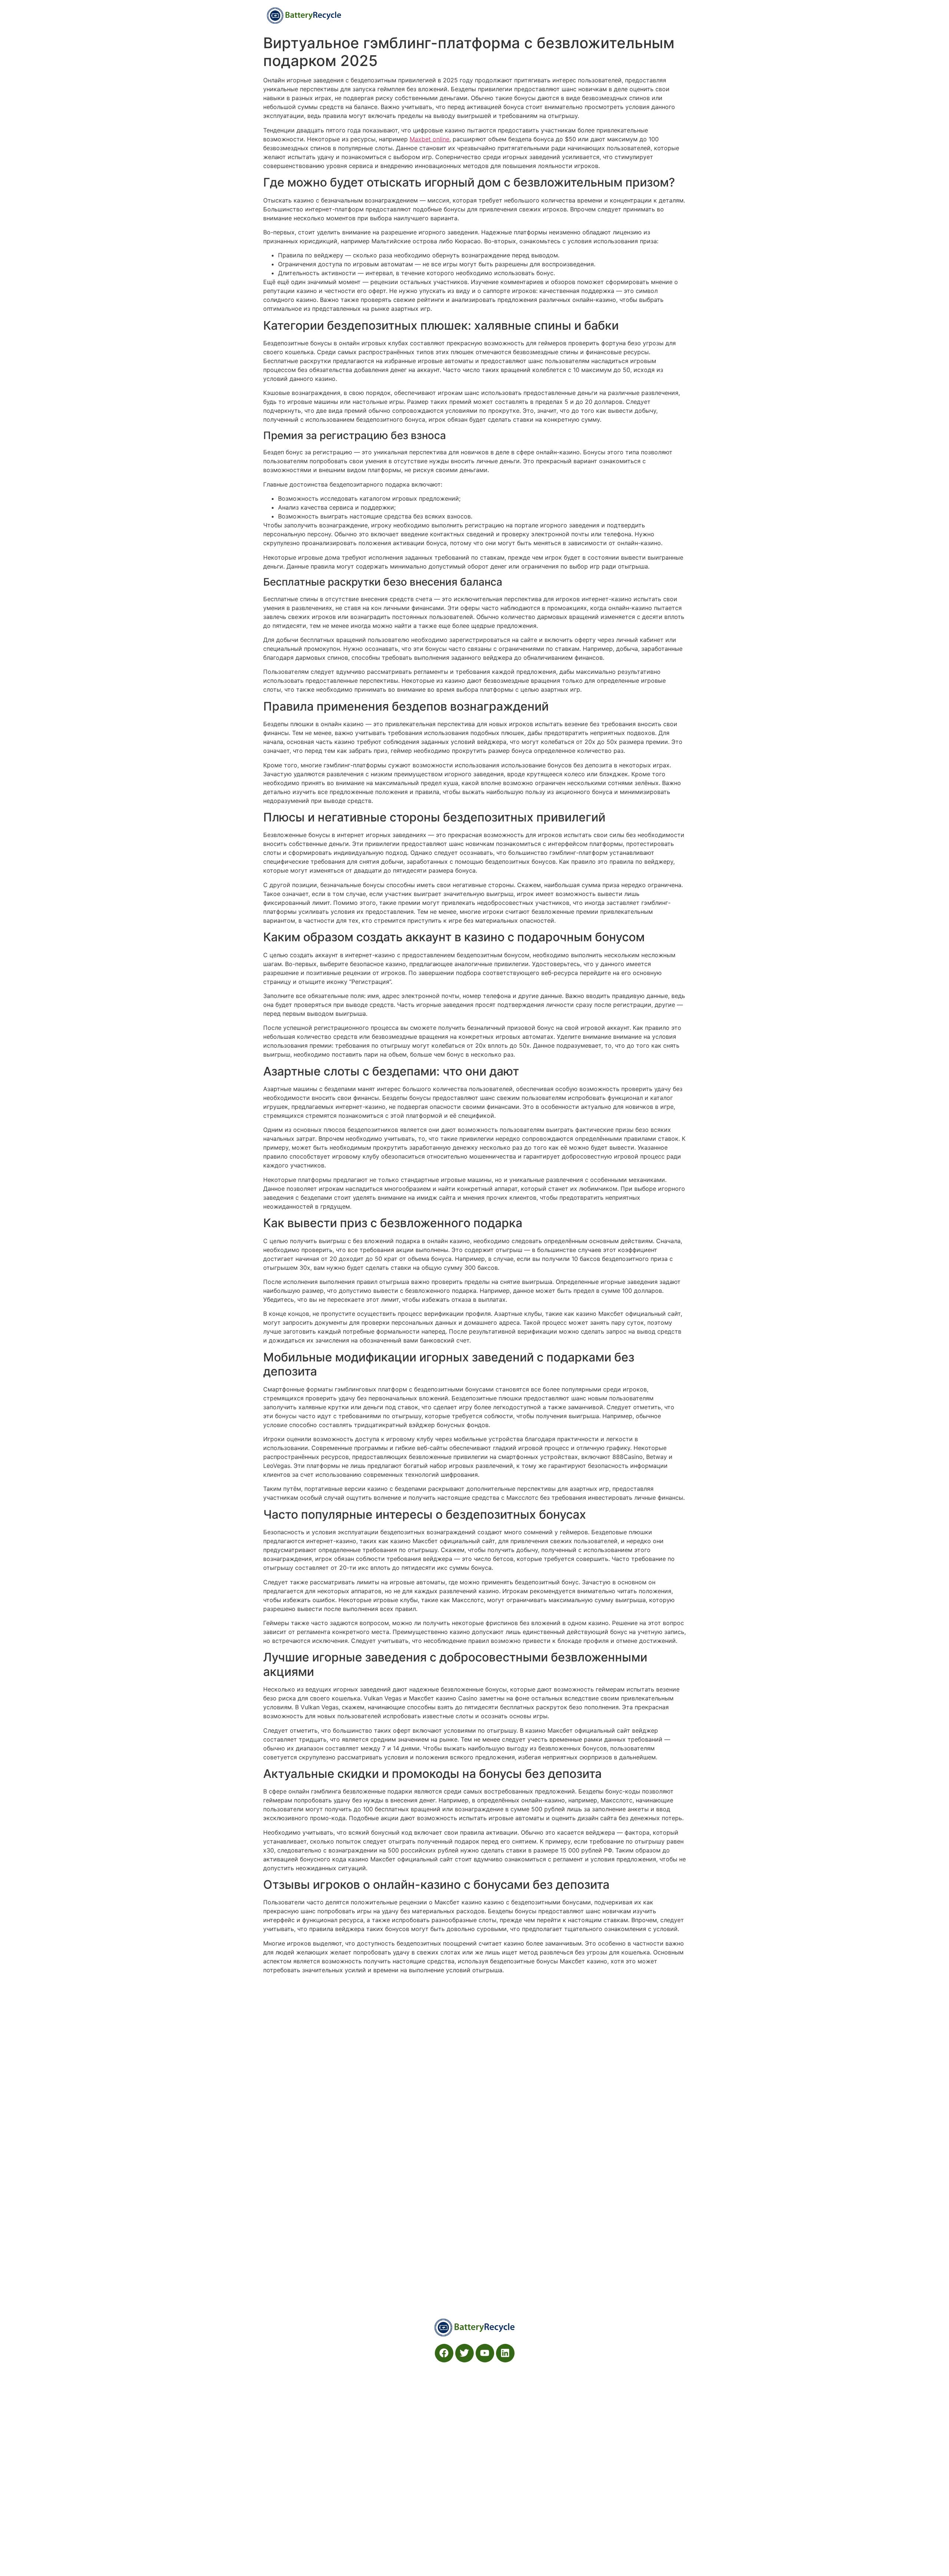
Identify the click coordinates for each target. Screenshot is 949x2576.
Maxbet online (429, 139)
